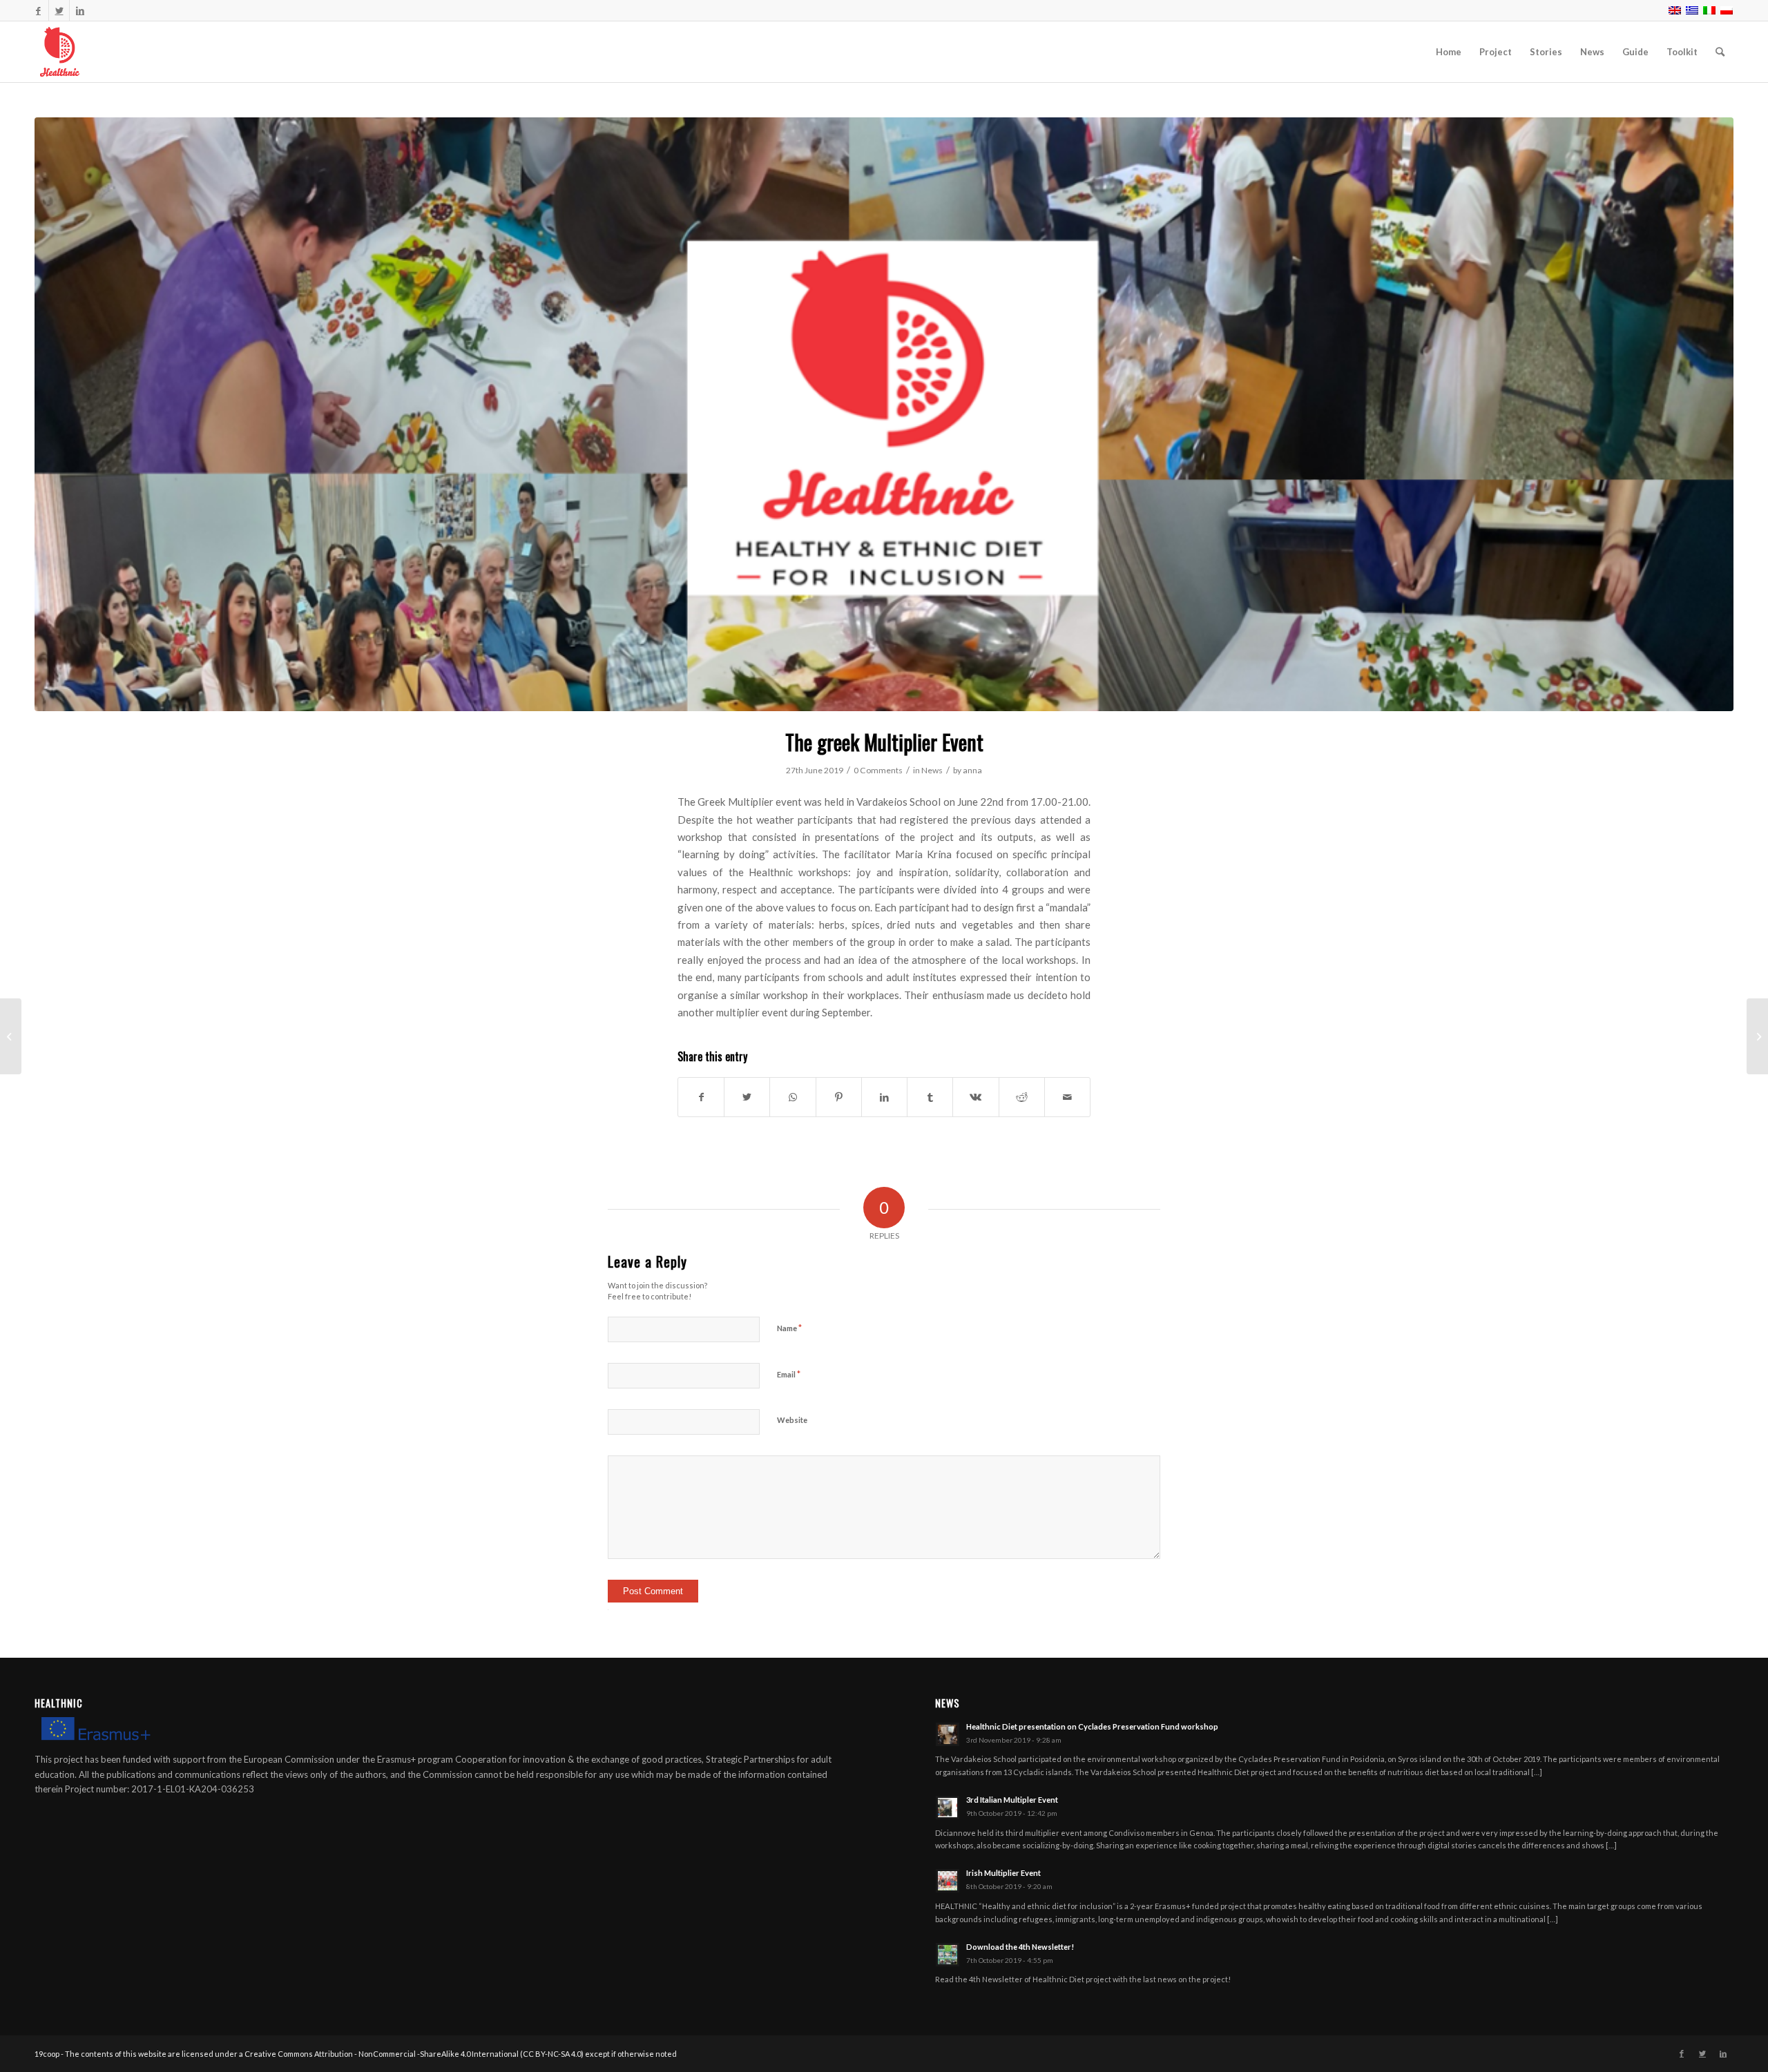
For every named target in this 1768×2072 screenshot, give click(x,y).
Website (792, 1420)
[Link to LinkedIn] (80, 10)
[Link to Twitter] (59, 10)
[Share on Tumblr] (930, 1097)
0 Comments (878, 770)
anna (972, 770)
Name (789, 1328)
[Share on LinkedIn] (884, 1097)
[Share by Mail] (1067, 1097)
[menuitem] (1449, 52)
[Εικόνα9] (884, 414)
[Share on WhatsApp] (792, 1097)
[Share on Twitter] (747, 1097)
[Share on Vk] (976, 1097)
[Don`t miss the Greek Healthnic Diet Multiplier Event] (11, 1036)
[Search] (1720, 52)
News (932, 770)
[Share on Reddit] (1022, 1097)
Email (789, 1374)
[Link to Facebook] (38, 10)
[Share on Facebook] (701, 1097)
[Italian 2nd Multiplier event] (1757, 1036)
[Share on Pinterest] (839, 1097)
